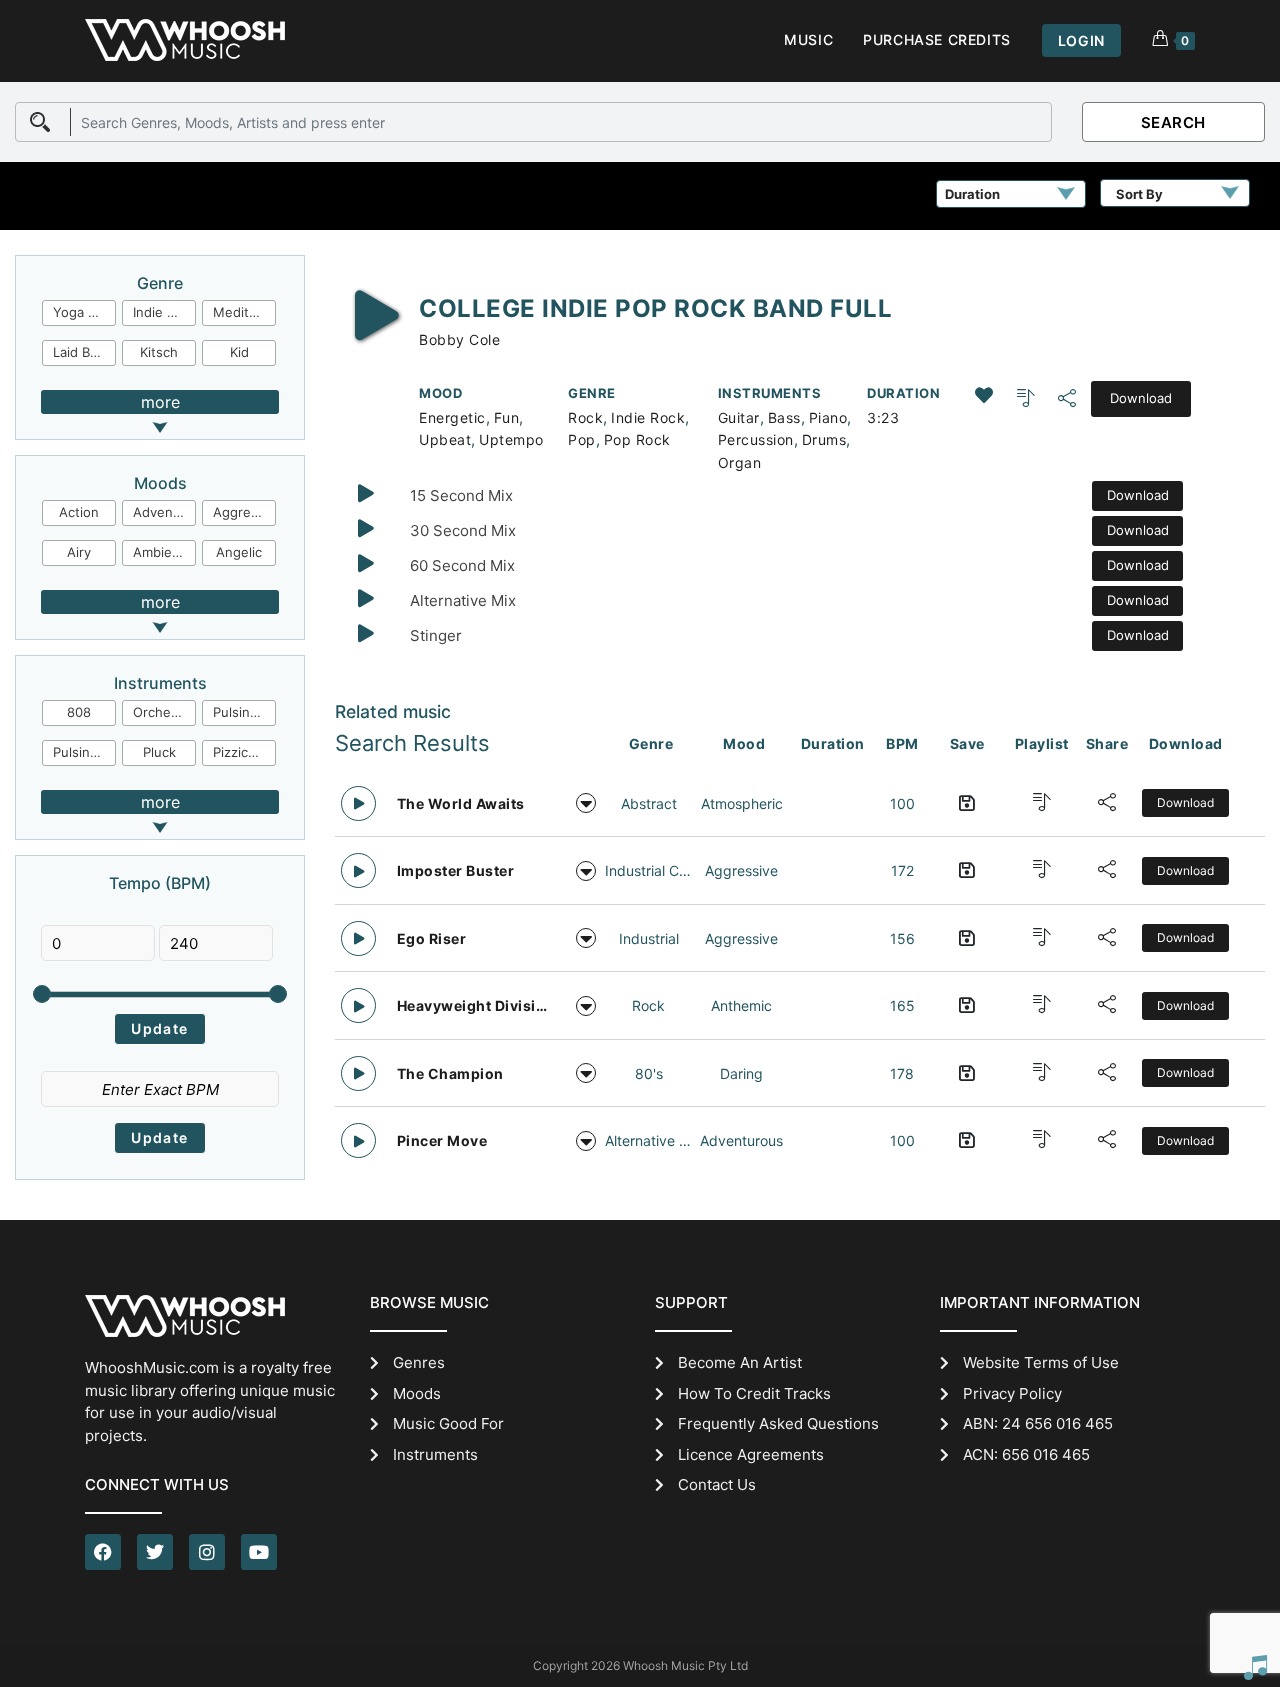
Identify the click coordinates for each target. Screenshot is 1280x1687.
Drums (824, 439)
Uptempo (511, 439)
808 (79, 712)
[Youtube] (259, 1552)
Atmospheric (742, 803)
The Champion (450, 1073)
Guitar (739, 417)
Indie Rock (648, 417)
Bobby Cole (459, 339)
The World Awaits (461, 803)
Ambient (159, 552)
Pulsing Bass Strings (244, 712)
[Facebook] (103, 1552)
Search (1173, 122)
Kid (239, 352)
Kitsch (159, 352)
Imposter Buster (456, 870)
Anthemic (741, 1005)
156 (902, 938)
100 (902, 803)
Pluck (159, 752)
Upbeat (445, 439)
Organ (740, 462)
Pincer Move (442, 1140)
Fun (507, 417)
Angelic (239, 552)
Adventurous (164, 512)
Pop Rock (637, 439)
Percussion (756, 439)
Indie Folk (162, 312)
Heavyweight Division (474, 1005)
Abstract (649, 803)
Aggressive (244, 512)
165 (902, 1005)
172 (902, 870)
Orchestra (164, 712)
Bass (784, 417)
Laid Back (82, 352)
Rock (585, 417)
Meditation (244, 312)
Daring (741, 1073)
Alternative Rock (649, 1140)
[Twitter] (155, 1552)
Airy (79, 552)
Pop (582, 439)
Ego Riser (432, 938)
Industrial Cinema (649, 870)
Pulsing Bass (84, 752)
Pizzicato (240, 752)
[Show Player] (1255, 1667)
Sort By (1139, 194)
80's (649, 1073)
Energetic (452, 417)
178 (902, 1073)
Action (79, 512)
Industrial (649, 938)
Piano (828, 417)
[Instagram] (207, 1552)
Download (1141, 398)
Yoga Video (84, 312)
